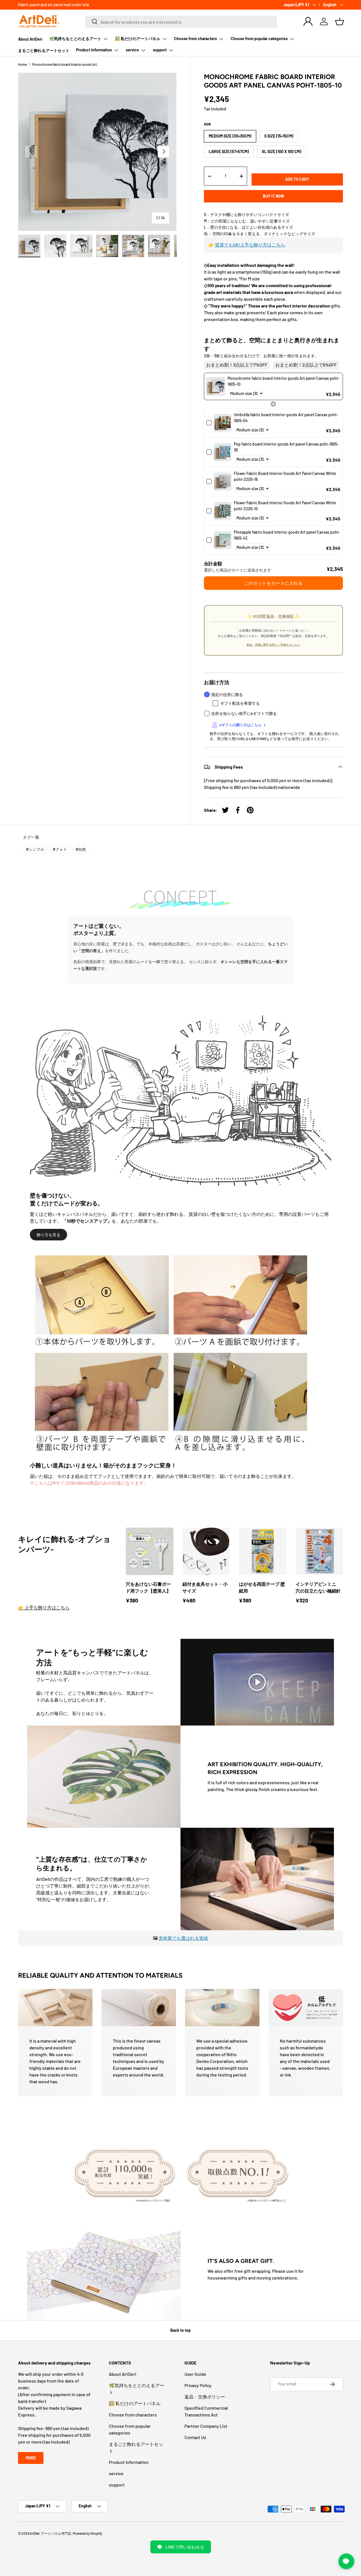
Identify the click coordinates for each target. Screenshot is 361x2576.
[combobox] (181, 21)
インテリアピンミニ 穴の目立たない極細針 (318, 1587)
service (132, 50)
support (160, 50)
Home (22, 64)
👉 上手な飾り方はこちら (44, 1607)
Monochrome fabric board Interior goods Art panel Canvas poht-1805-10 (66, 64)
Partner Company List (206, 2426)
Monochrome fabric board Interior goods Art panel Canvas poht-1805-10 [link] (284, 381)
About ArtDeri (30, 39)
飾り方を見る (49, 1235)
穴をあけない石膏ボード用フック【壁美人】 (148, 1587)
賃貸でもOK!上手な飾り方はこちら (250, 245)
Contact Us (195, 2437)
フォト (60, 849)
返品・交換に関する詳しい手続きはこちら (273, 645)
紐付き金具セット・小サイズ (205, 1587)
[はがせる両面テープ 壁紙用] (263, 1551)
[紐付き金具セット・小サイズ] (206, 1551)
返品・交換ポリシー (205, 2397)
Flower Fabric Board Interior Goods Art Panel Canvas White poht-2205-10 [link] (285, 506)
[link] (216, 386)
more (31, 2458)
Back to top (180, 2330)
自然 (81, 849)
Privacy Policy (198, 2385)
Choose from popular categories (259, 39)
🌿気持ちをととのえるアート (75, 39)
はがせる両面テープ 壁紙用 (262, 1587)
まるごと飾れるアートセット (44, 50)
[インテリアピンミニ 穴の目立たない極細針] (319, 1551)
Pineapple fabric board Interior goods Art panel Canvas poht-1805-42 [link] (287, 535)
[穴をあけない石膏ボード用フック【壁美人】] (150, 1551)
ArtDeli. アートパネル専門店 (50, 2533)
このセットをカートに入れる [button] (273, 583)
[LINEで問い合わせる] (346, 2561)
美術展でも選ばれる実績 (183, 1938)
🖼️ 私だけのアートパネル (138, 39)
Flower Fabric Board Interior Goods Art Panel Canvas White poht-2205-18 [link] (285, 476)
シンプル (35, 849)
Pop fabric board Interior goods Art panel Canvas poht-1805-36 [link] (286, 447)
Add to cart (297, 179)
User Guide (195, 2374)
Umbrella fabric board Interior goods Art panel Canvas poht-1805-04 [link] (286, 418)
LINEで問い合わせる (185, 2547)
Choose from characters (195, 39)
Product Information (94, 50)
